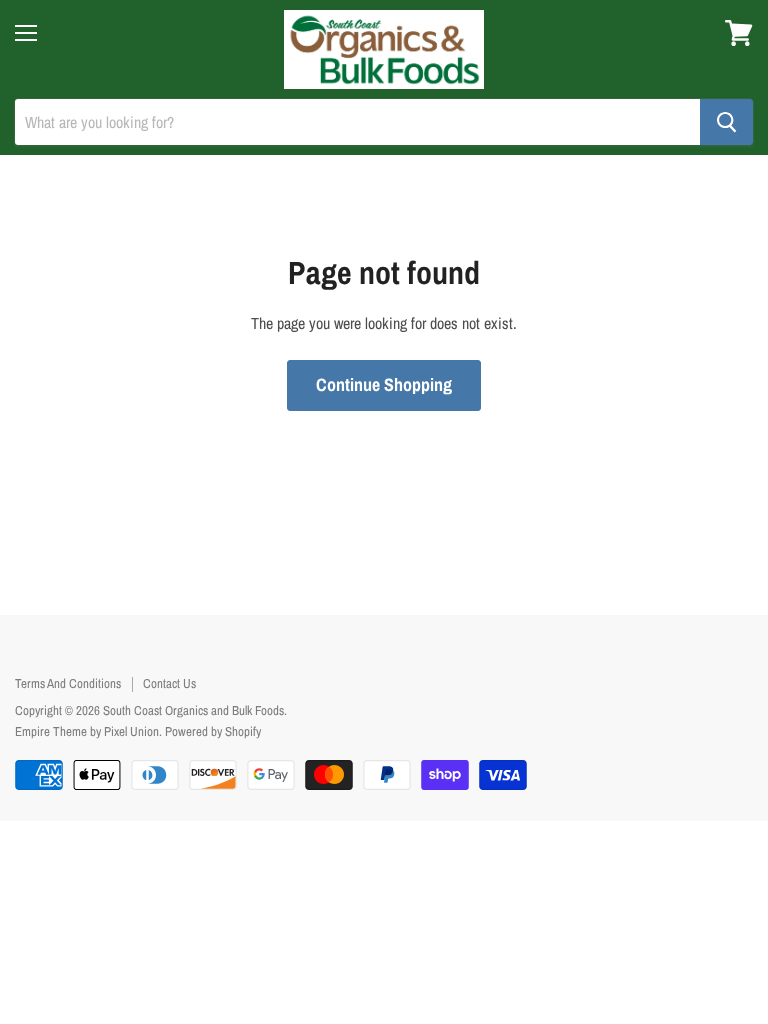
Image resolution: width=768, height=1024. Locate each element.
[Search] (726, 122)
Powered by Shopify (213, 731)
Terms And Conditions (68, 683)
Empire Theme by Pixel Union (87, 731)
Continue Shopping (384, 384)
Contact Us (169, 683)
